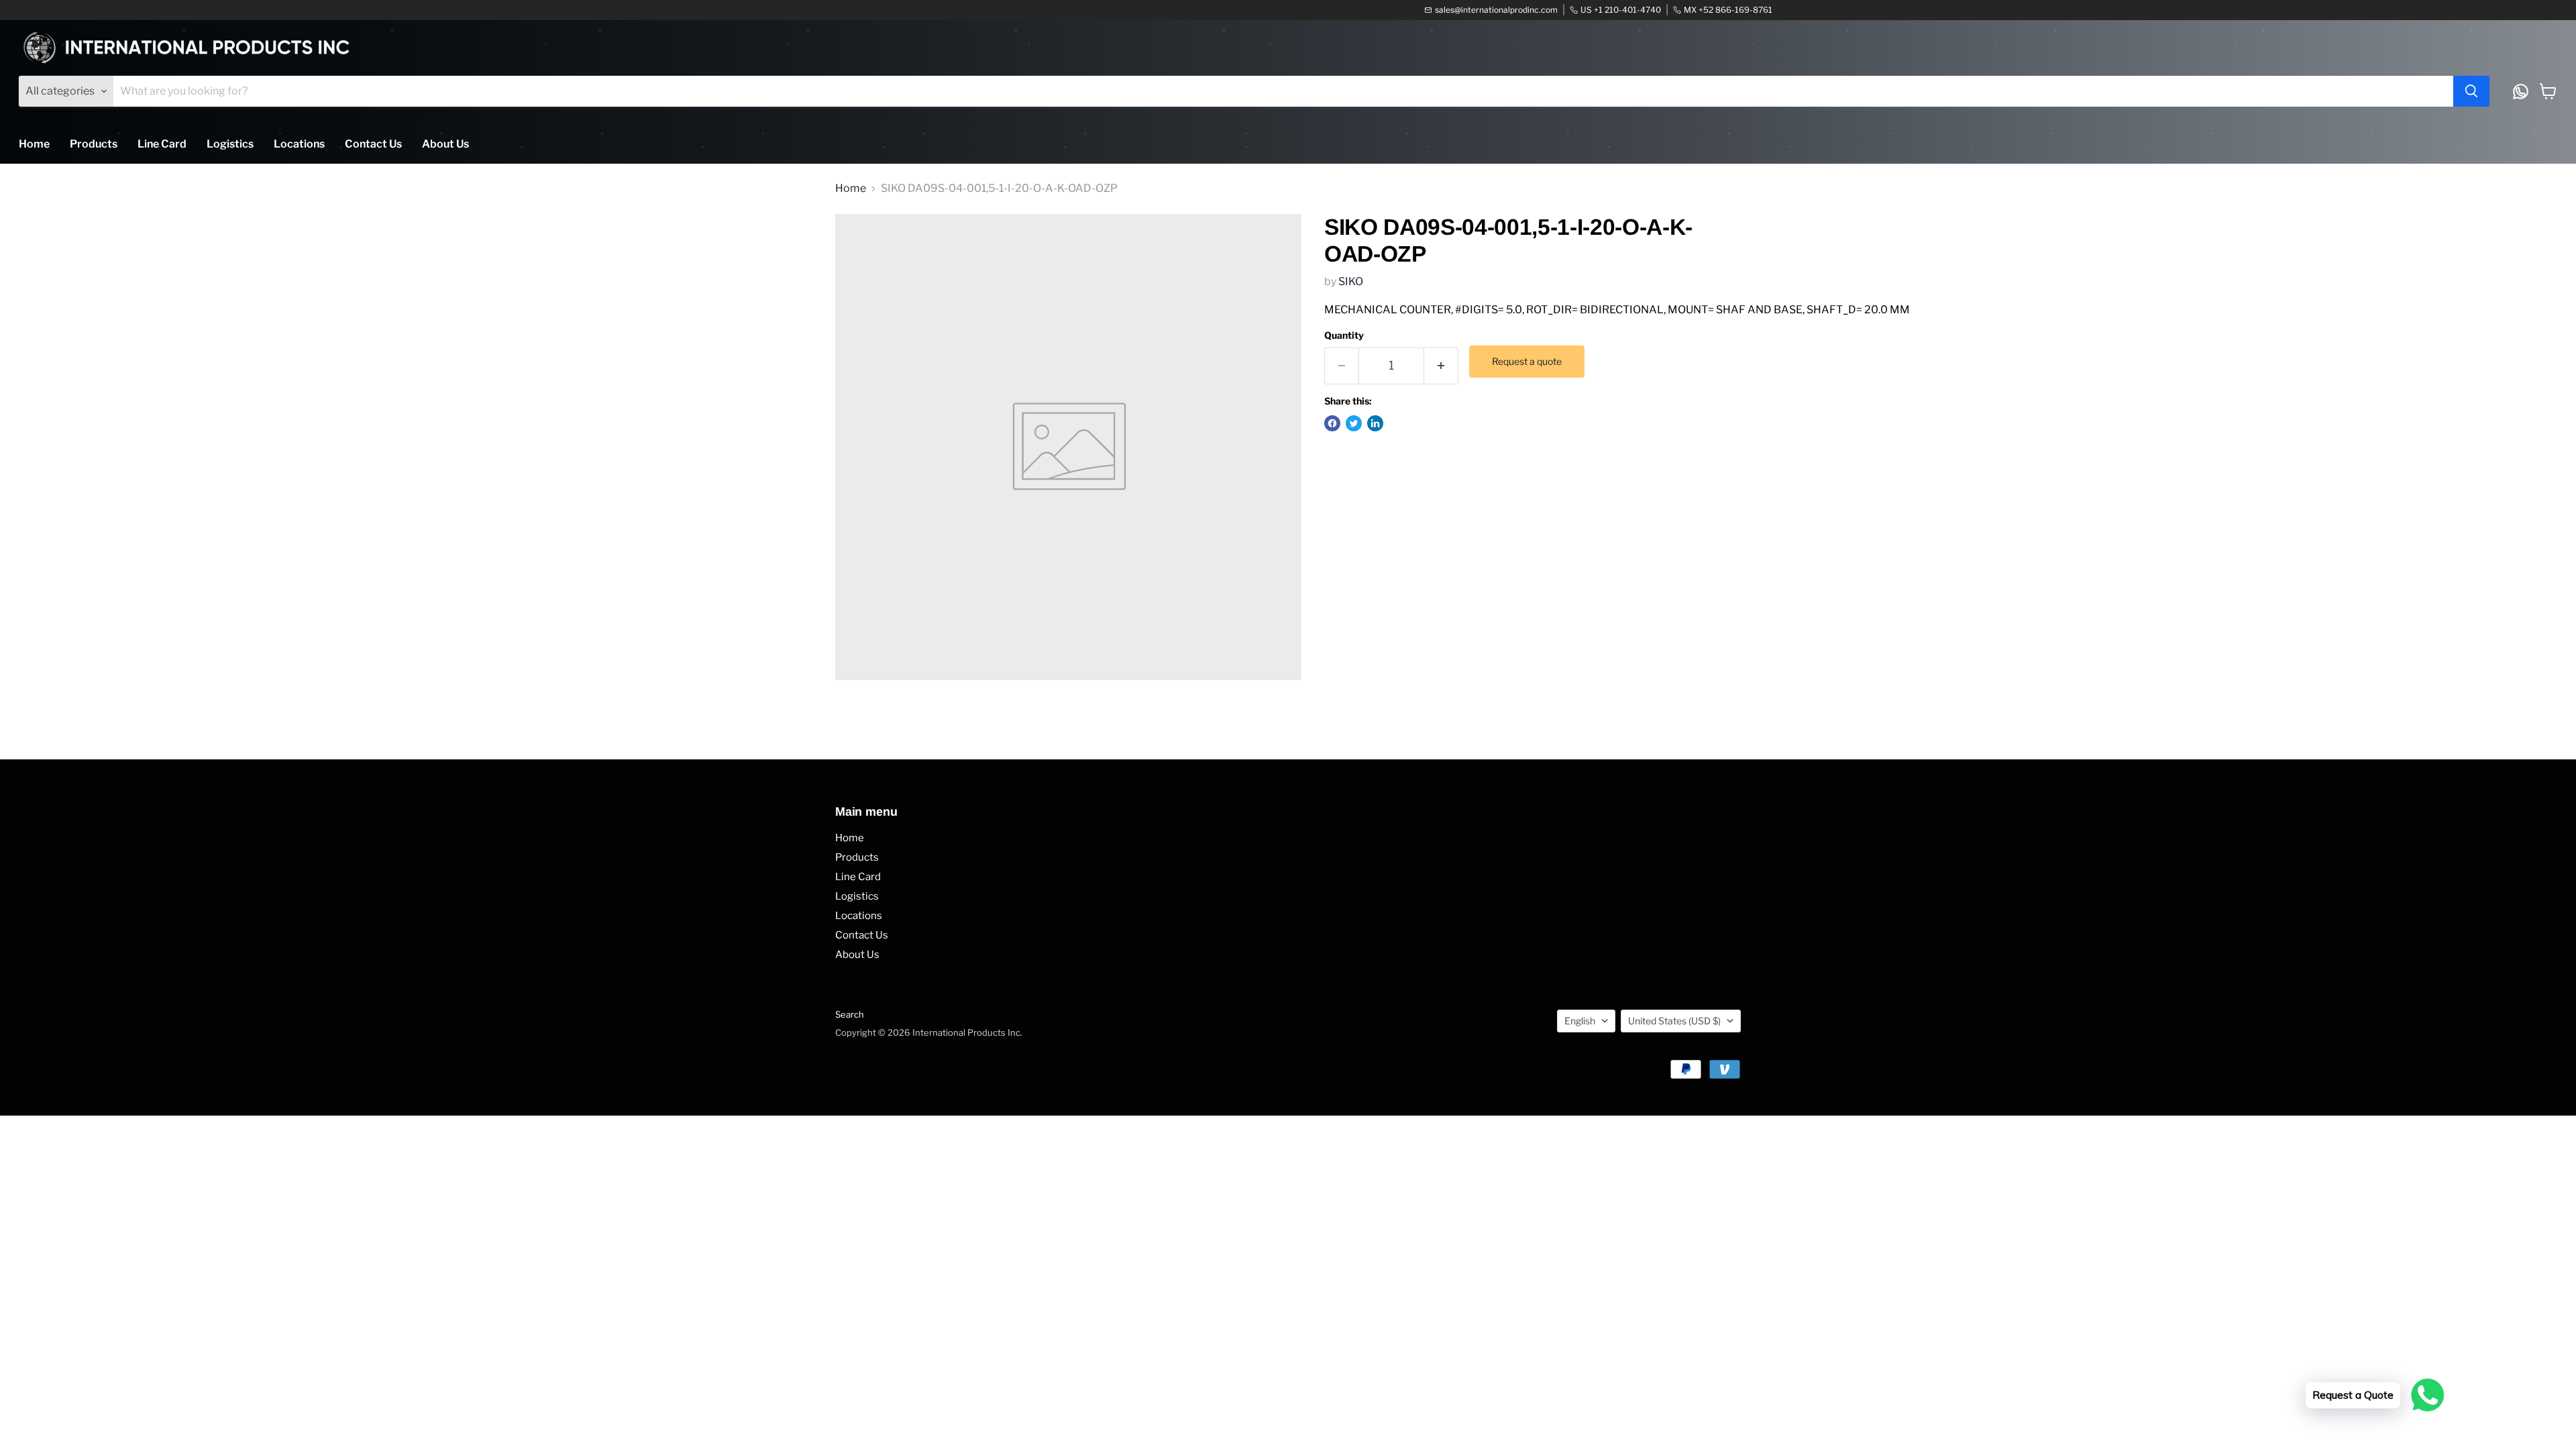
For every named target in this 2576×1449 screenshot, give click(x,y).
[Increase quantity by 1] (1441, 366)
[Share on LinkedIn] (1375, 423)
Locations (299, 144)
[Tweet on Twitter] (1354, 423)
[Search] (2471, 91)
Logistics (230, 144)
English (1580, 1021)
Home (34, 144)
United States (1674, 1021)
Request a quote (1527, 361)
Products (94, 144)
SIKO (1351, 281)
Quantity (1344, 335)
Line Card (162, 144)
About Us (445, 144)
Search (850, 1014)
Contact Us (373, 144)
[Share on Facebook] (1332, 423)
